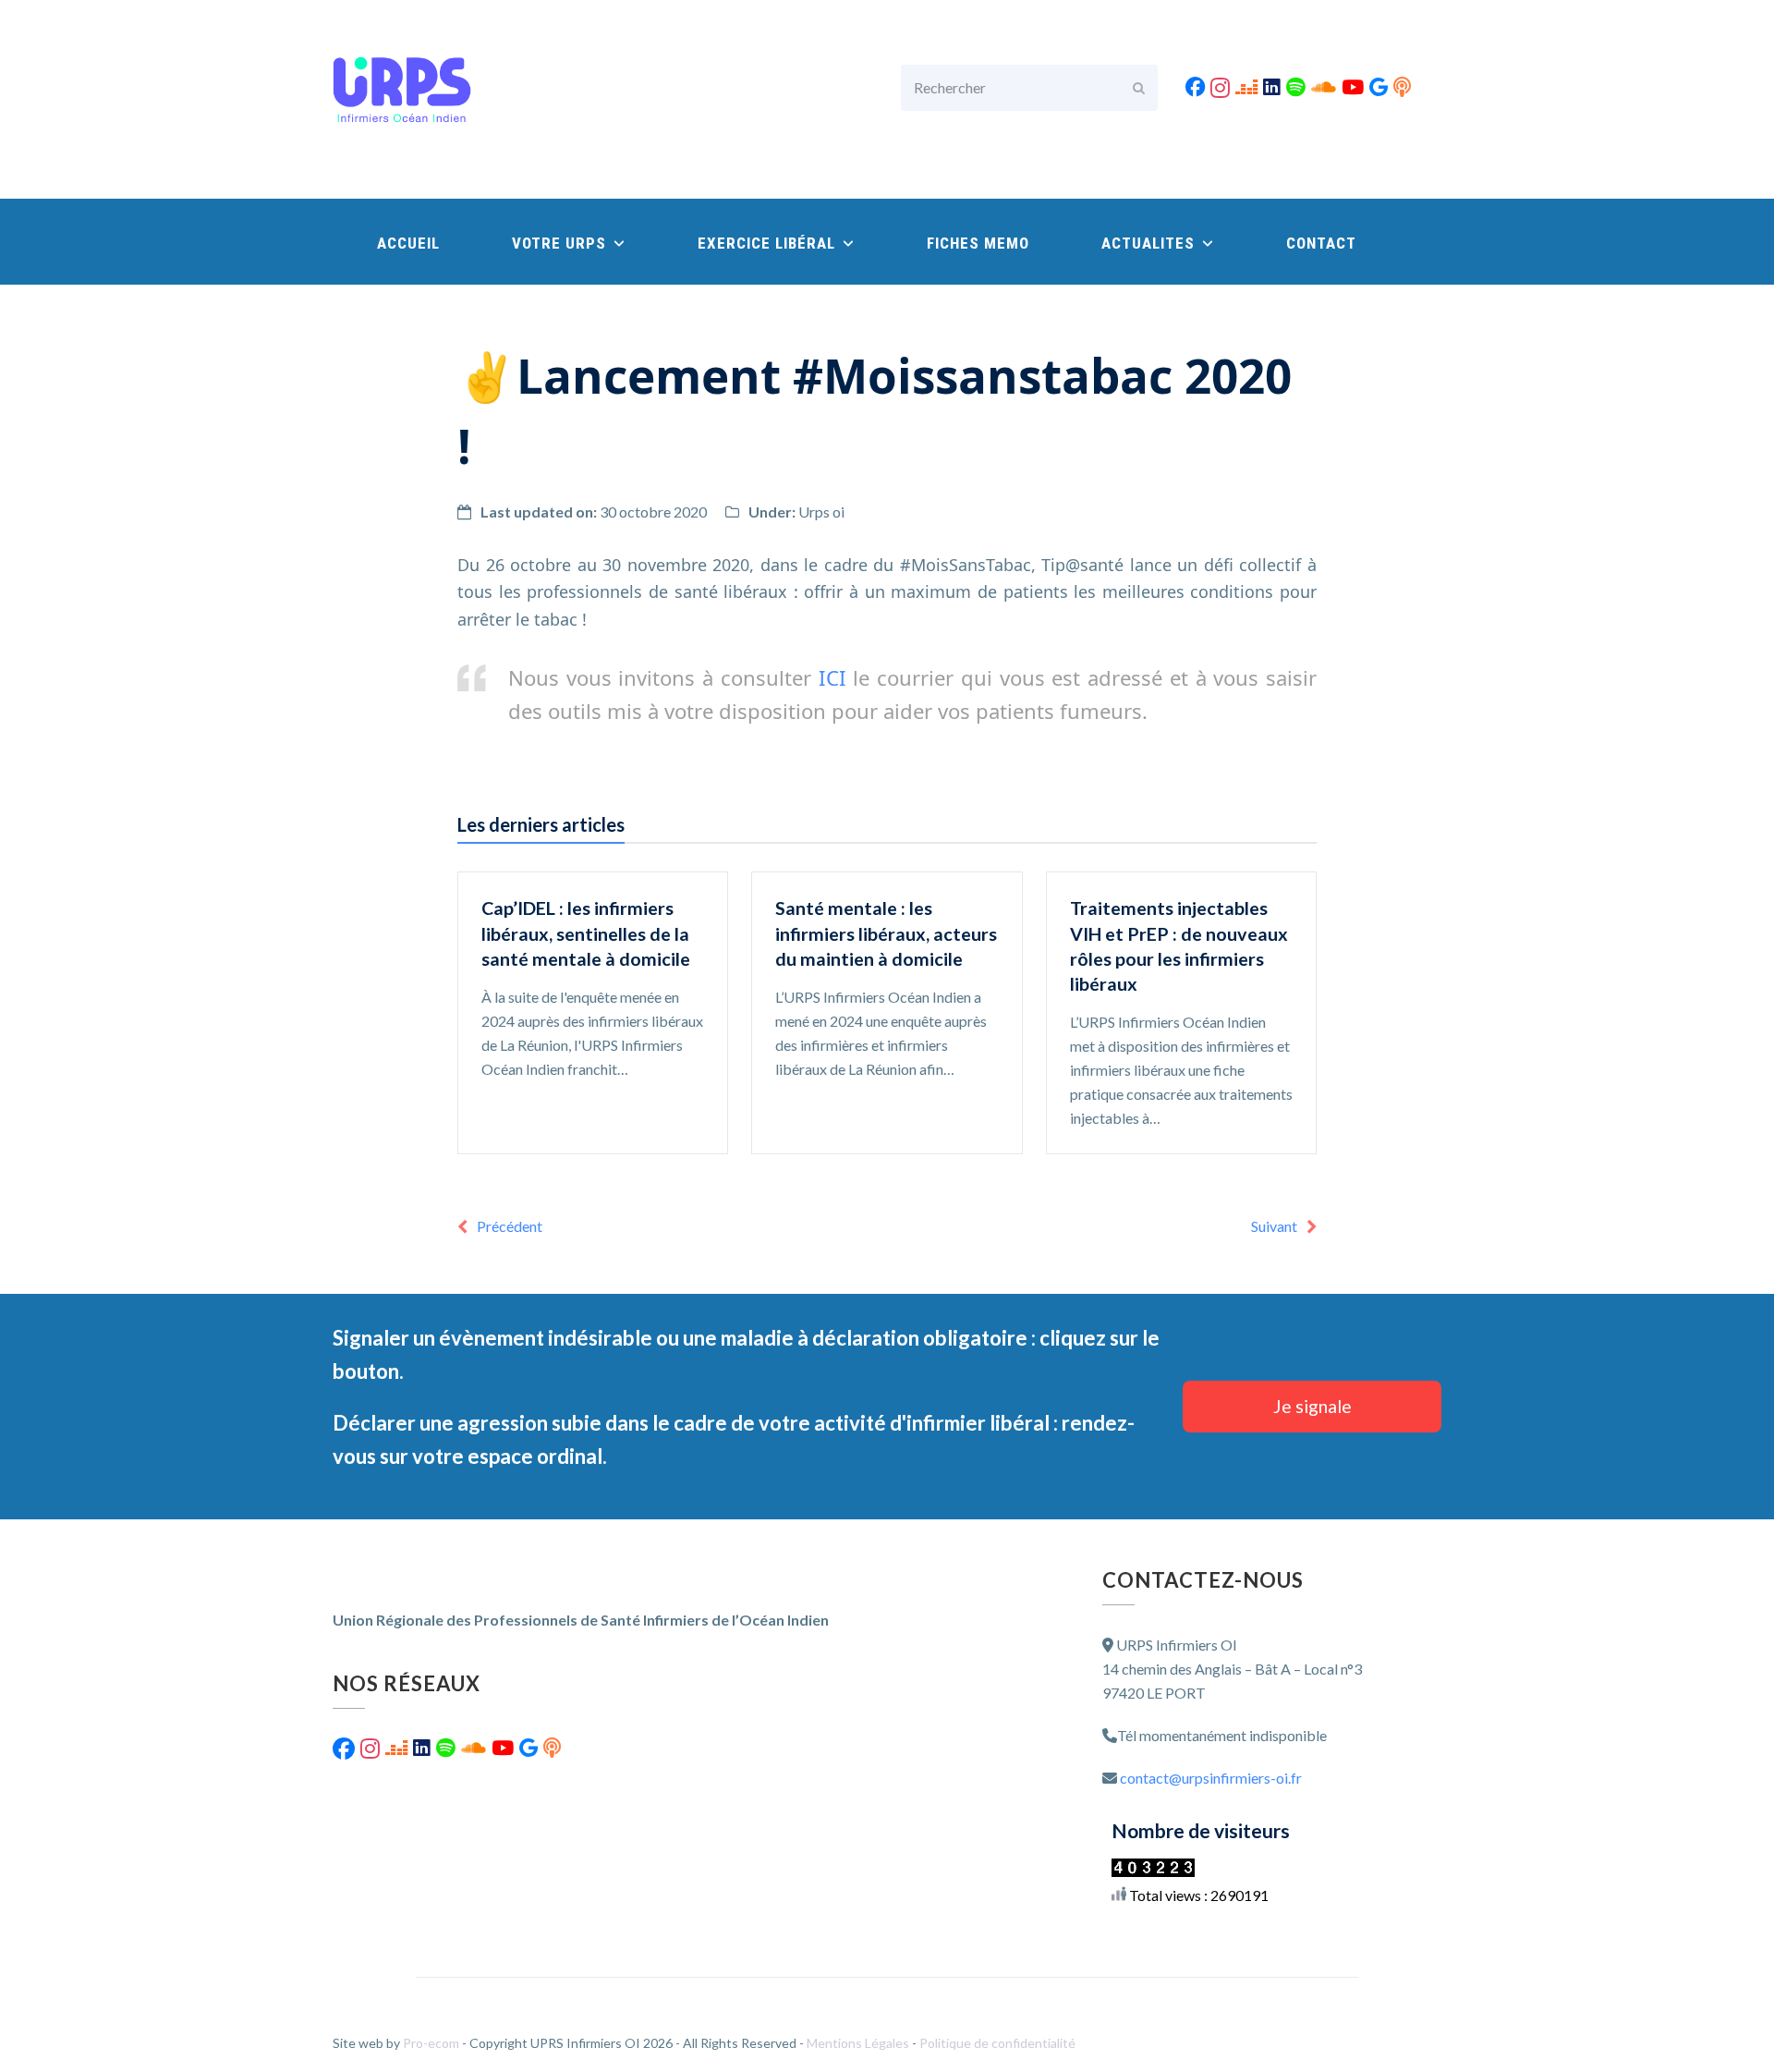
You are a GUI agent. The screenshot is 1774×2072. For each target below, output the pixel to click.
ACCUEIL (408, 243)
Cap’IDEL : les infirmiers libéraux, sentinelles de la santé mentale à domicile (586, 933)
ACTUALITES (1150, 243)
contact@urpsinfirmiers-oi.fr (1211, 1778)
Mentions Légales (859, 2043)
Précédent (510, 1226)
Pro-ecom (432, 2043)
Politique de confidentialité (997, 2043)
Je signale (1312, 1406)
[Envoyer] (1139, 88)
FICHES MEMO (978, 243)
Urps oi (821, 512)
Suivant (1274, 1226)
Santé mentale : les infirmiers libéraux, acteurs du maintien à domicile (886, 933)
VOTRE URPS (561, 243)
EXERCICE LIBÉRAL (769, 243)
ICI (829, 677)
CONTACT (1321, 243)
